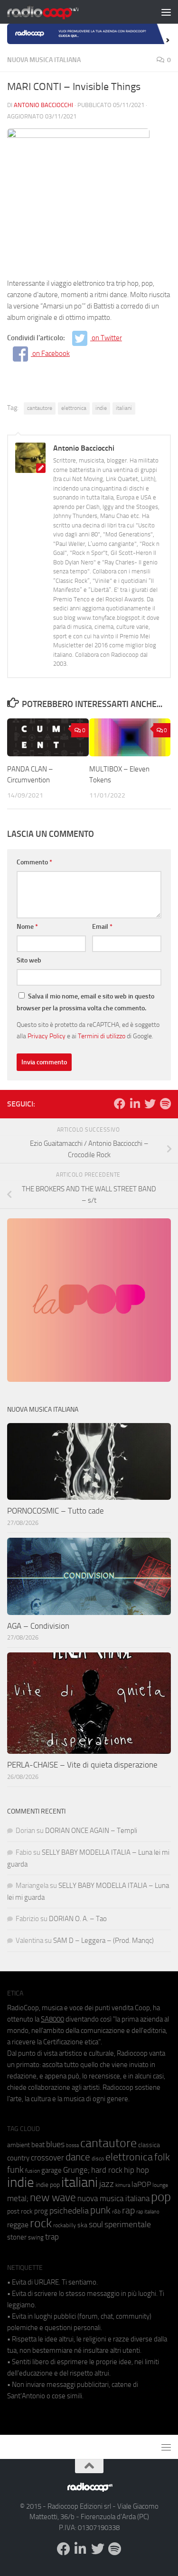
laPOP (141, 2185)
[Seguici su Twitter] (150, 1104)
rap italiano (148, 2212)
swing (36, 2237)
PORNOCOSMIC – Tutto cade (56, 1511)
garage (52, 2170)
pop (161, 2197)
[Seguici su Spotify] (165, 1104)
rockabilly (65, 2225)
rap (128, 2210)
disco (98, 2159)
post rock (20, 2211)
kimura (123, 2185)
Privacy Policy (47, 1036)
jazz (107, 2184)
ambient (19, 2145)
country (18, 2158)
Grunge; (76, 2170)
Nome (27, 927)
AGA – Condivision (38, 1626)
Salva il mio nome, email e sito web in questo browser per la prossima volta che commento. (85, 1002)
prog (41, 2211)
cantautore (40, 408)
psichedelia (69, 2211)
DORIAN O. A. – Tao (78, 1919)
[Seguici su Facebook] (120, 1104)
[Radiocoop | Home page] (55, 12)
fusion (33, 2171)
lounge (160, 2185)
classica (149, 2145)
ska (82, 2225)
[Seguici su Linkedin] (135, 1104)
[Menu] (166, 12)
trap (52, 2237)
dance (78, 2157)
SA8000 (52, 2019)
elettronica (74, 408)
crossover (47, 2158)
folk (162, 2157)
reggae (18, 2225)
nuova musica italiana (113, 2198)
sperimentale (128, 2224)
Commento (34, 862)
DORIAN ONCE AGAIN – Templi (91, 1831)
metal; (18, 2199)
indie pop (48, 2185)
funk (15, 2170)
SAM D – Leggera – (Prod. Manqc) (103, 1941)
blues (55, 2144)
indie (101, 408)
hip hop (136, 2170)
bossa (72, 2145)
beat (38, 2145)
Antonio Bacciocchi (43, 105)
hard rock (107, 2170)
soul (96, 2224)
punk (100, 2210)
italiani (124, 408)
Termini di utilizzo (102, 1036)
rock (41, 2223)
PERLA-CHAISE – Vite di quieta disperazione (82, 1765)
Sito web (29, 960)
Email (102, 927)
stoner (17, 2237)
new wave (53, 2198)
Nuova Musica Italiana (44, 60)
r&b (116, 2211)
